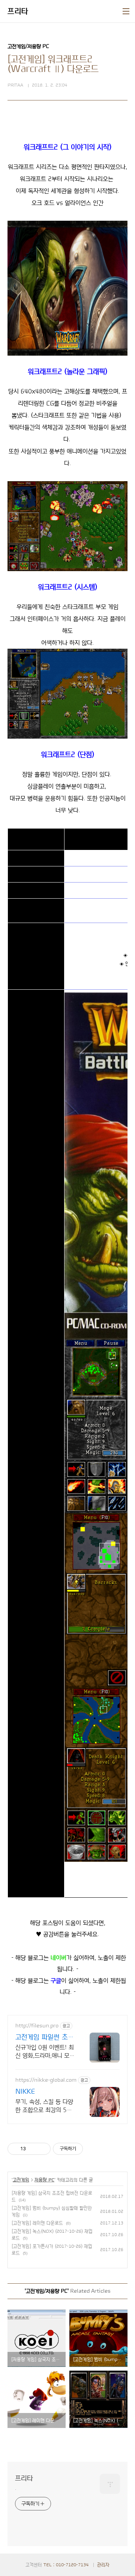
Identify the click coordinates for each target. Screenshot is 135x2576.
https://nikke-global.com (46, 2080)
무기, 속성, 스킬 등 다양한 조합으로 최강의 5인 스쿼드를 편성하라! (44, 2106)
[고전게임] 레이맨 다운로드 (37, 2223)
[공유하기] (33, 2149)
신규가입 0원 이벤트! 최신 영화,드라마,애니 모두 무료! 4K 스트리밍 (45, 2052)
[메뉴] (126, 11)
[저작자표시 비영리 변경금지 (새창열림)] (93, 2149)
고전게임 (21, 2180)
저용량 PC (44, 2180)
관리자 (103, 2565)
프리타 (18, 11)
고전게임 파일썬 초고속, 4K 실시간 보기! (45, 2038)
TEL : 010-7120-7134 (66, 2565)
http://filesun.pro (37, 2026)
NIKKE (25, 2091)
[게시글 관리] (42, 2149)
